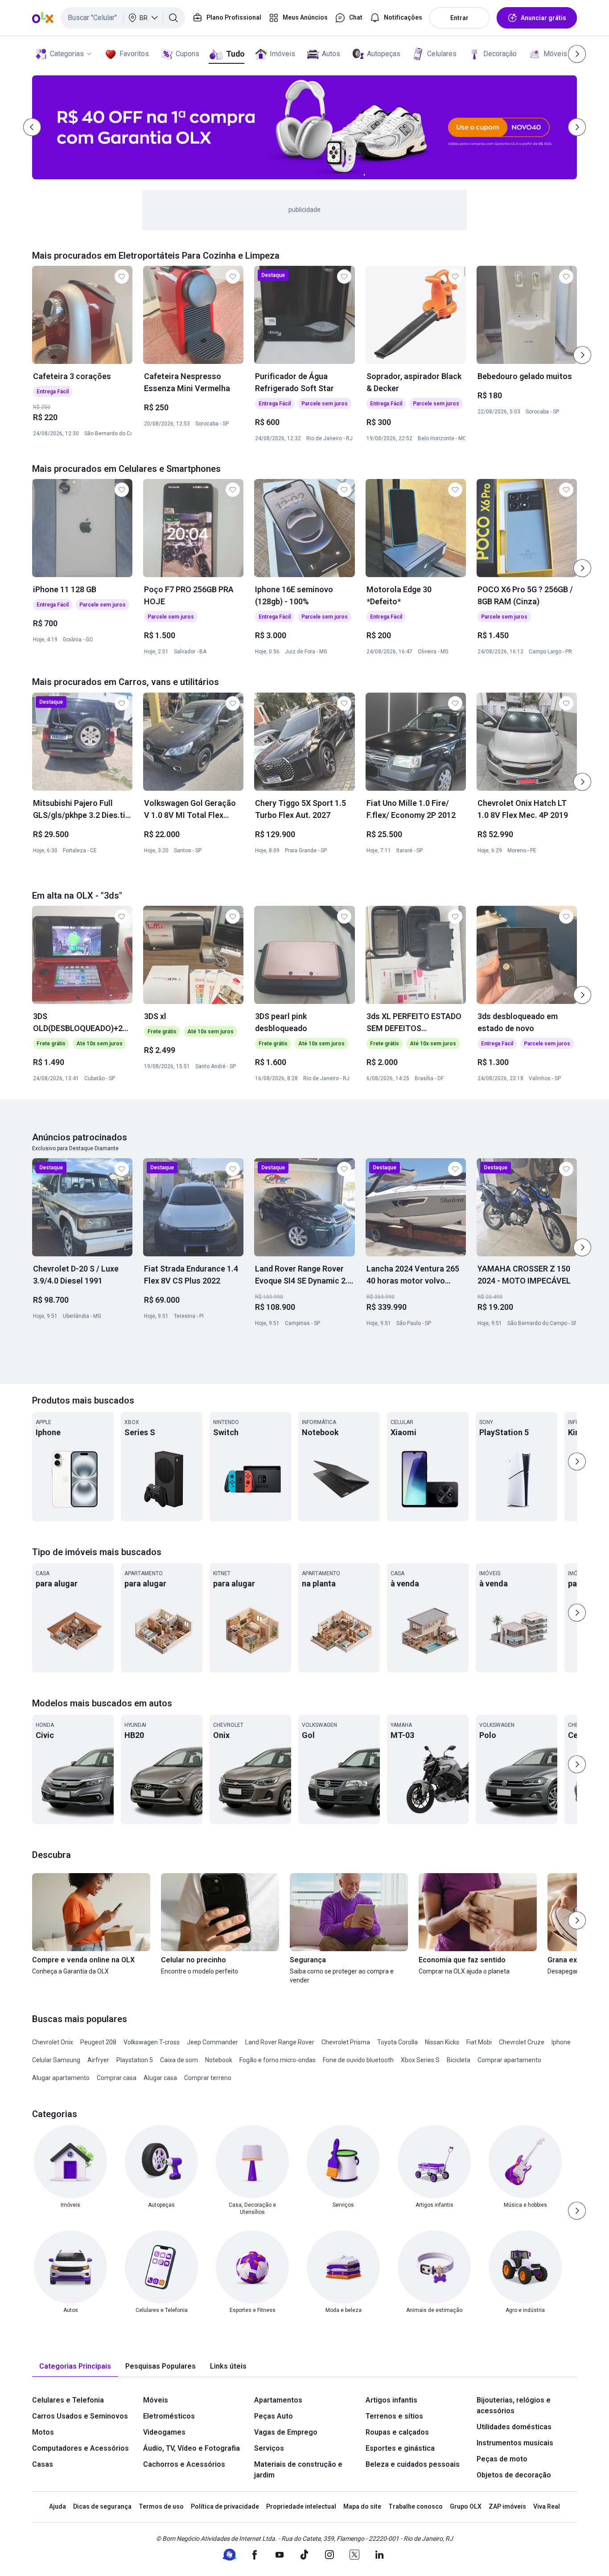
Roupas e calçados (397, 2432)
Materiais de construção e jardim (298, 2470)
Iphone (561, 2042)
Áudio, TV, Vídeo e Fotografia (191, 2448)
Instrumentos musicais (515, 2443)
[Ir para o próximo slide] (582, 355)
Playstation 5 (135, 2060)
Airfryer (98, 2060)
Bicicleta (459, 2060)
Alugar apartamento (61, 2078)
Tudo (235, 54)
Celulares (442, 54)
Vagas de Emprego (286, 2432)
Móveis (555, 54)
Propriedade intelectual (301, 2506)
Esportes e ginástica (400, 2448)
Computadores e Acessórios (80, 2448)
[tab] (75, 2367)
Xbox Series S (420, 2060)
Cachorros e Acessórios (184, 2464)
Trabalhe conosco (416, 2506)
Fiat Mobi (479, 2042)
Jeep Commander (212, 2042)
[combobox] (123, 18)
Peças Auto (274, 2416)
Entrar (459, 18)
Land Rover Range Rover (280, 2042)
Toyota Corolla (397, 2042)
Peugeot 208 (98, 2042)
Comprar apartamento (509, 2060)
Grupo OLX (466, 2506)
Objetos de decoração (514, 2475)
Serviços (269, 2448)
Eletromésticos (169, 2416)
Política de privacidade (225, 2506)
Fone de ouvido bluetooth (358, 2060)
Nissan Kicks (442, 2042)
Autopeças (384, 54)
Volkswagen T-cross (152, 2042)
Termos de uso (161, 2506)
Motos (43, 2432)
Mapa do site (362, 2506)
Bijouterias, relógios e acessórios (514, 2405)
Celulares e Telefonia (68, 2400)
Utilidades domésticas (514, 2427)
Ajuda (58, 2506)
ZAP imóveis (507, 2506)
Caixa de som (179, 2060)
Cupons (187, 54)
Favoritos (134, 54)
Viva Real (547, 2506)
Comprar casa (117, 2078)
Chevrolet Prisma (346, 2042)
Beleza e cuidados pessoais (413, 2464)
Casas (43, 2464)
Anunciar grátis (543, 18)
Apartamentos (278, 2400)
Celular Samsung (56, 2060)
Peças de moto (502, 2459)
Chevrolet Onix (53, 2042)
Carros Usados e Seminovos (80, 2416)
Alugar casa (160, 2078)
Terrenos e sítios (394, 2416)
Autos (331, 54)
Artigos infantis (391, 2400)
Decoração (500, 54)
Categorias (67, 54)
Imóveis (282, 54)
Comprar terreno (208, 2078)
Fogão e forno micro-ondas (278, 2060)
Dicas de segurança (102, 2506)
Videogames (164, 2432)
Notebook (219, 2060)
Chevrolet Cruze (522, 2042)
